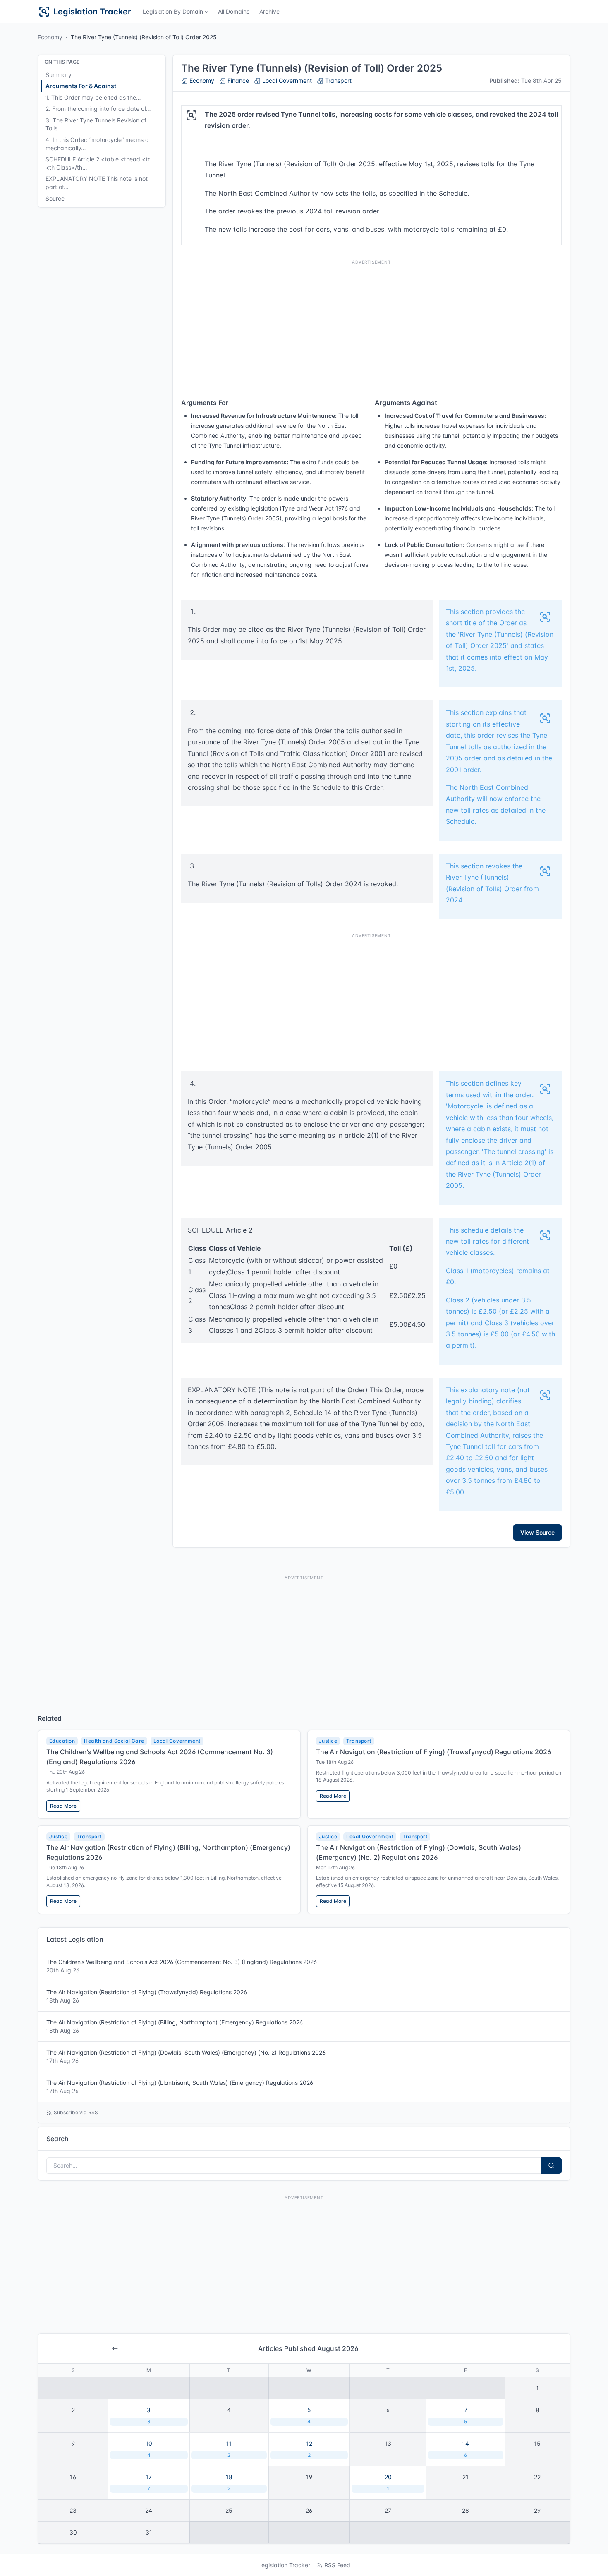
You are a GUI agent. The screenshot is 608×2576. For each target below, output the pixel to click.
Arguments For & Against (81, 86)
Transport (338, 80)
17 (149, 2482)
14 (466, 2449)
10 (149, 2449)
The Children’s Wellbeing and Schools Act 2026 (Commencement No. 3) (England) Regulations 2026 (182, 1966)
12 (309, 2449)
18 (229, 2482)
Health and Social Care (114, 1741)
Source (55, 198)
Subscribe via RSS (76, 2112)
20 (388, 2482)
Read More (63, 1806)
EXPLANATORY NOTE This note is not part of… (97, 183)
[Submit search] (551, 2166)
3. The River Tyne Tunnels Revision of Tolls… (96, 124)
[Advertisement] (371, 326)
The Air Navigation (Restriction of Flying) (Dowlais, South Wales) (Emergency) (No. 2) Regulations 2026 (186, 2057)
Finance (237, 80)
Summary (59, 75)
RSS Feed (337, 2565)
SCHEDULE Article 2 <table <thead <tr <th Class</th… (98, 163)
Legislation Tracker (284, 2565)
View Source (537, 1532)
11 (229, 2449)
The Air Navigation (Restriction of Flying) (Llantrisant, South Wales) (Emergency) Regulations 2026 (180, 2087)
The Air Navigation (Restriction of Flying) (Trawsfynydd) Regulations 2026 (433, 1752)
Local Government (286, 80)
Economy (50, 37)
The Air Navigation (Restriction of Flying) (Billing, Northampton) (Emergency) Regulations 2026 (175, 2026)
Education (62, 1741)
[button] (175, 12)
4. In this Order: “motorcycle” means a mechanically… (97, 144)
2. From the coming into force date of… (98, 109)
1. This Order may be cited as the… (93, 97)
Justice (328, 1741)
